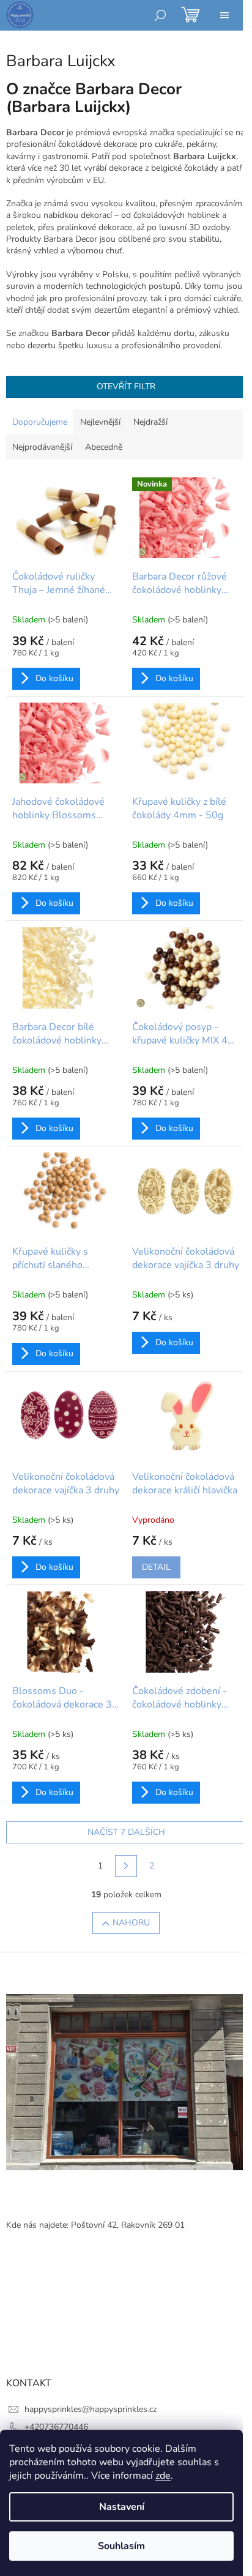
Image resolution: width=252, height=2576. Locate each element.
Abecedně (104, 447)
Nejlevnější (100, 422)
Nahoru (131, 1923)
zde (163, 2476)
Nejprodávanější (42, 447)
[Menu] (224, 15)
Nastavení (122, 2507)
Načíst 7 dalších (126, 1832)
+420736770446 (56, 2427)
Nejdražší (150, 422)
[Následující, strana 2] (126, 1866)
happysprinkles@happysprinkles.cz (91, 2409)
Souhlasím (121, 2546)
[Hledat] (160, 15)
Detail (156, 1567)
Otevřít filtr (126, 386)
